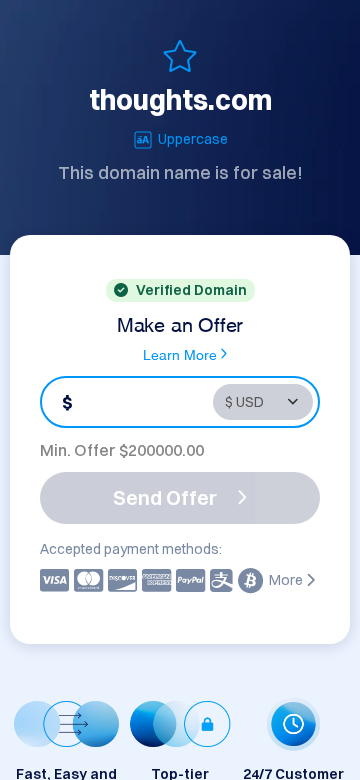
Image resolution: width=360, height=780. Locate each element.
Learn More (180, 353)
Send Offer (165, 497)
